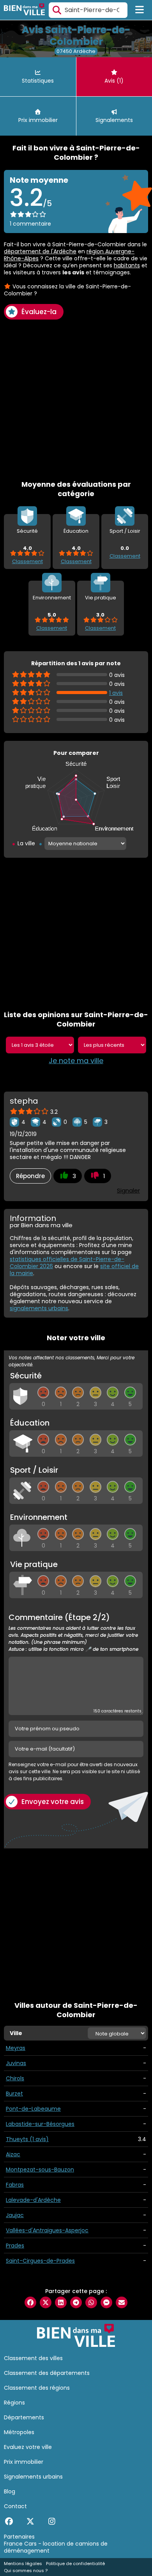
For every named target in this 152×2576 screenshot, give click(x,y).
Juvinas (16, 2063)
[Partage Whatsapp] (91, 2302)
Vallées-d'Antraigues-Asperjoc (47, 2230)
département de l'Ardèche (40, 251)
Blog (10, 2491)
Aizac (13, 2154)
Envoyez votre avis (53, 1802)
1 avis (116, 693)
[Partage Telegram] (76, 2302)
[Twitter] (30, 2521)
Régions (14, 2403)
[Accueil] (24, 10)
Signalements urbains (33, 2477)
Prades (15, 2246)
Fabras (15, 2185)
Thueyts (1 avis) (27, 2139)
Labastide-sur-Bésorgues (40, 2124)
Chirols (15, 2078)
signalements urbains (39, 1308)
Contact (15, 2506)
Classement (27, 561)
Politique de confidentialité (75, 2564)
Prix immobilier (24, 2462)
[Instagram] (52, 2521)
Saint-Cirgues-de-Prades (40, 2261)
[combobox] (88, 10)
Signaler (128, 1190)
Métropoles (19, 2432)
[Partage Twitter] (46, 2302)
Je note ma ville (76, 1061)
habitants (127, 265)
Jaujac (15, 2215)
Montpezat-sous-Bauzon (40, 2170)
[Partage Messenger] (106, 2302)
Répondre (30, 1176)
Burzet (14, 2094)
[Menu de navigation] (140, 10)
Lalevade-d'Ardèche (33, 2200)
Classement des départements (47, 2373)
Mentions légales (23, 2564)
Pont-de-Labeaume (33, 2109)
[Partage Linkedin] (61, 2302)
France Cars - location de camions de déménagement (56, 2547)
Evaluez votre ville (28, 2447)
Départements (24, 2417)
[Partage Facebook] (30, 2302)
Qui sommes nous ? (26, 2571)
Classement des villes (33, 2358)
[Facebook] (9, 2521)
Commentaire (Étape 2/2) (73, 1633)
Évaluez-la (39, 312)
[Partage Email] (122, 2302)
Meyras (16, 2048)
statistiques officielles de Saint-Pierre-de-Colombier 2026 (67, 1263)
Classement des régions (37, 2388)
